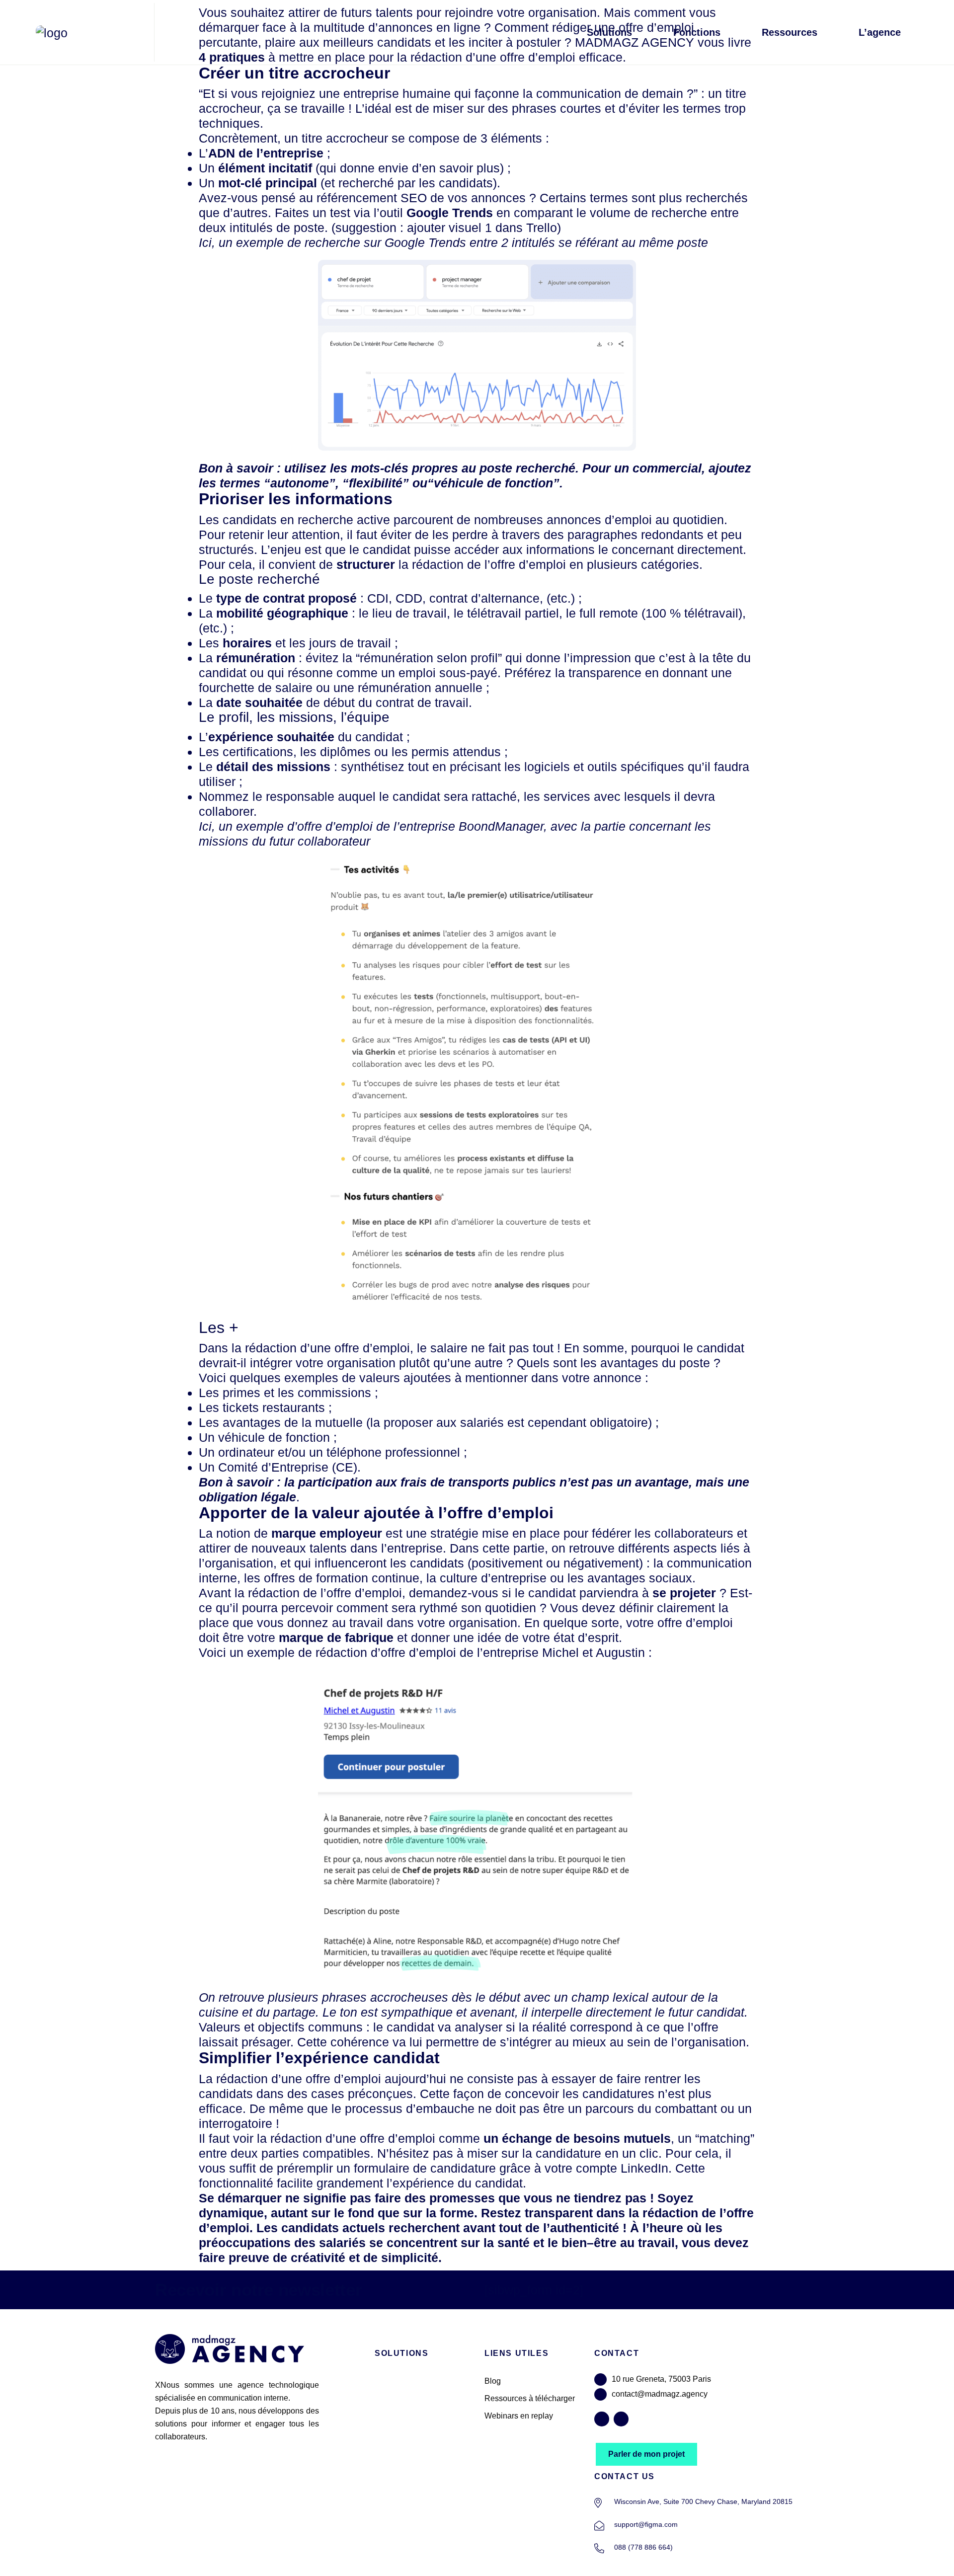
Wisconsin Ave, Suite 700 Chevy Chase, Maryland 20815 (703, 2501)
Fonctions (697, 32)
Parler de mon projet (646, 2454)
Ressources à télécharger (530, 2398)
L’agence (880, 32)
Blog (493, 2381)
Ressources (790, 32)
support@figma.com (646, 2524)
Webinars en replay (519, 2416)
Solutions (609, 32)
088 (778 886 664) (643, 2547)
